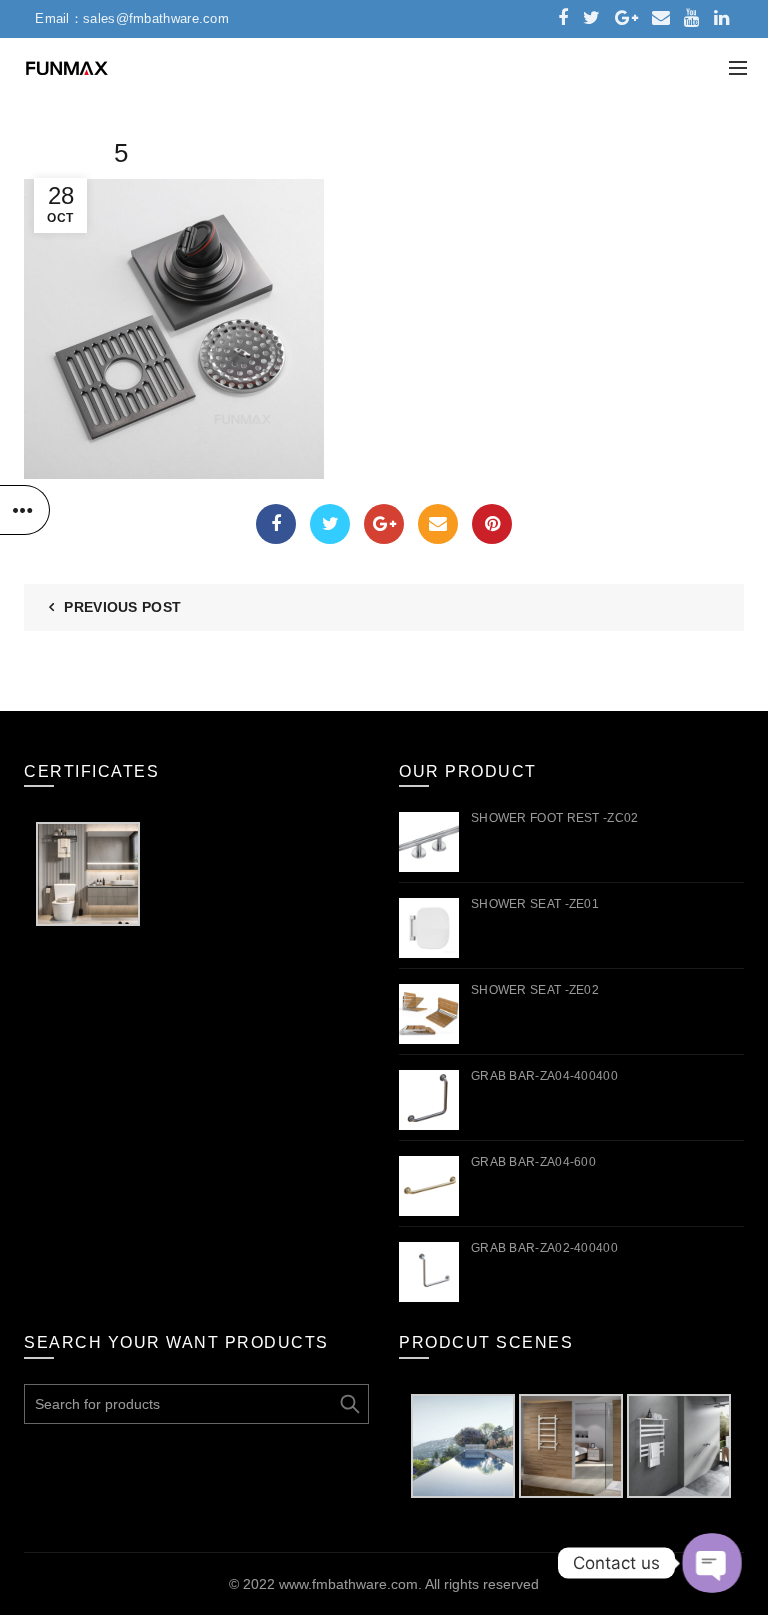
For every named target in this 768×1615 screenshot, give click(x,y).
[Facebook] (276, 524)
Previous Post (122, 607)
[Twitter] (330, 524)
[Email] (438, 524)
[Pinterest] (492, 524)
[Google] (384, 524)
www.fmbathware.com (348, 1584)
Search (349, 1404)
